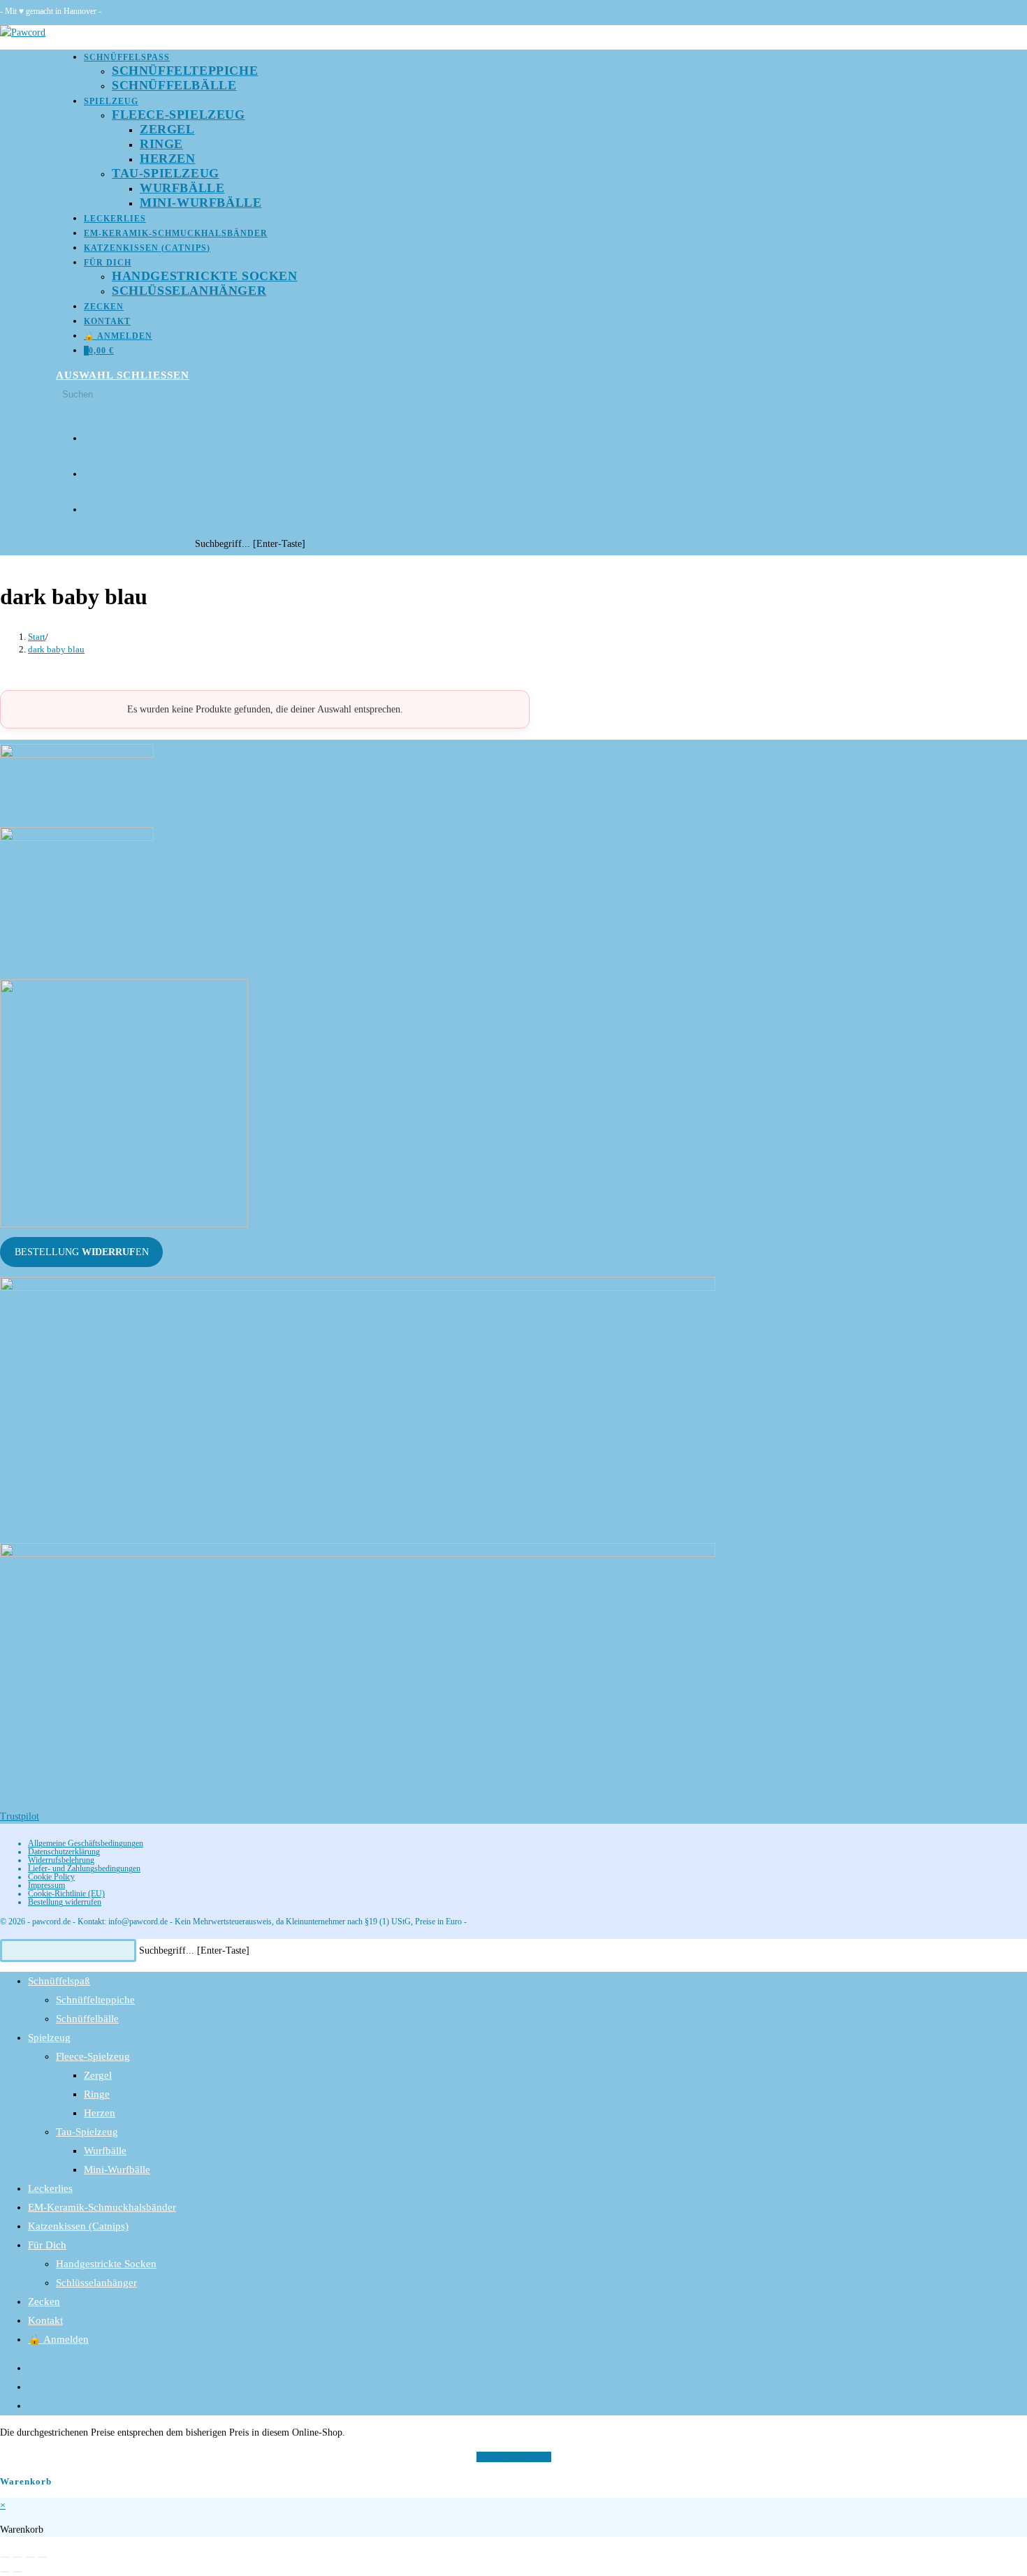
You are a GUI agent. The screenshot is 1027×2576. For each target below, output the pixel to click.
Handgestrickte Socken (106, 2264)
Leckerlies (50, 2188)
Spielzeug (49, 2037)
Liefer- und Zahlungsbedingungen (84, 1868)
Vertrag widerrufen (514, 2457)
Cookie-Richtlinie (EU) (66, 1894)
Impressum (46, 1885)
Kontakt (45, 2320)
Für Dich (47, 2245)
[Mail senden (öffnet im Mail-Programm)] (89, 505)
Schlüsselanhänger (96, 2283)
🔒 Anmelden (58, 2339)
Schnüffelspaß (59, 1981)
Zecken (44, 2301)
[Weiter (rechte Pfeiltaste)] (17, 2572)
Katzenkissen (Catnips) (78, 2226)
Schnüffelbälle (87, 2019)
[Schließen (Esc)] (43, 2557)
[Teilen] (30, 2557)
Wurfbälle (105, 2151)
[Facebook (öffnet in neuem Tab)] (89, 433)
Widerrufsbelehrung (61, 1860)
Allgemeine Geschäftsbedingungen (86, 1843)
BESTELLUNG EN (82, 1252)
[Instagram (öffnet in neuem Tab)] (89, 469)
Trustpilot (20, 1816)
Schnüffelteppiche (95, 2000)
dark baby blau (56, 649)
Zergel (98, 2075)
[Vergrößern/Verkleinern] (5, 2557)
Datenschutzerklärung (64, 1852)
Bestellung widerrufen (65, 1902)
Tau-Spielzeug (87, 2132)
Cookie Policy (51, 1877)
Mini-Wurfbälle (117, 2169)
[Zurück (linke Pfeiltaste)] (5, 2572)
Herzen (100, 2113)
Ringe (97, 2094)
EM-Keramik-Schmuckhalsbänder (102, 2207)
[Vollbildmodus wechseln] (17, 2557)
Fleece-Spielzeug (93, 2056)
